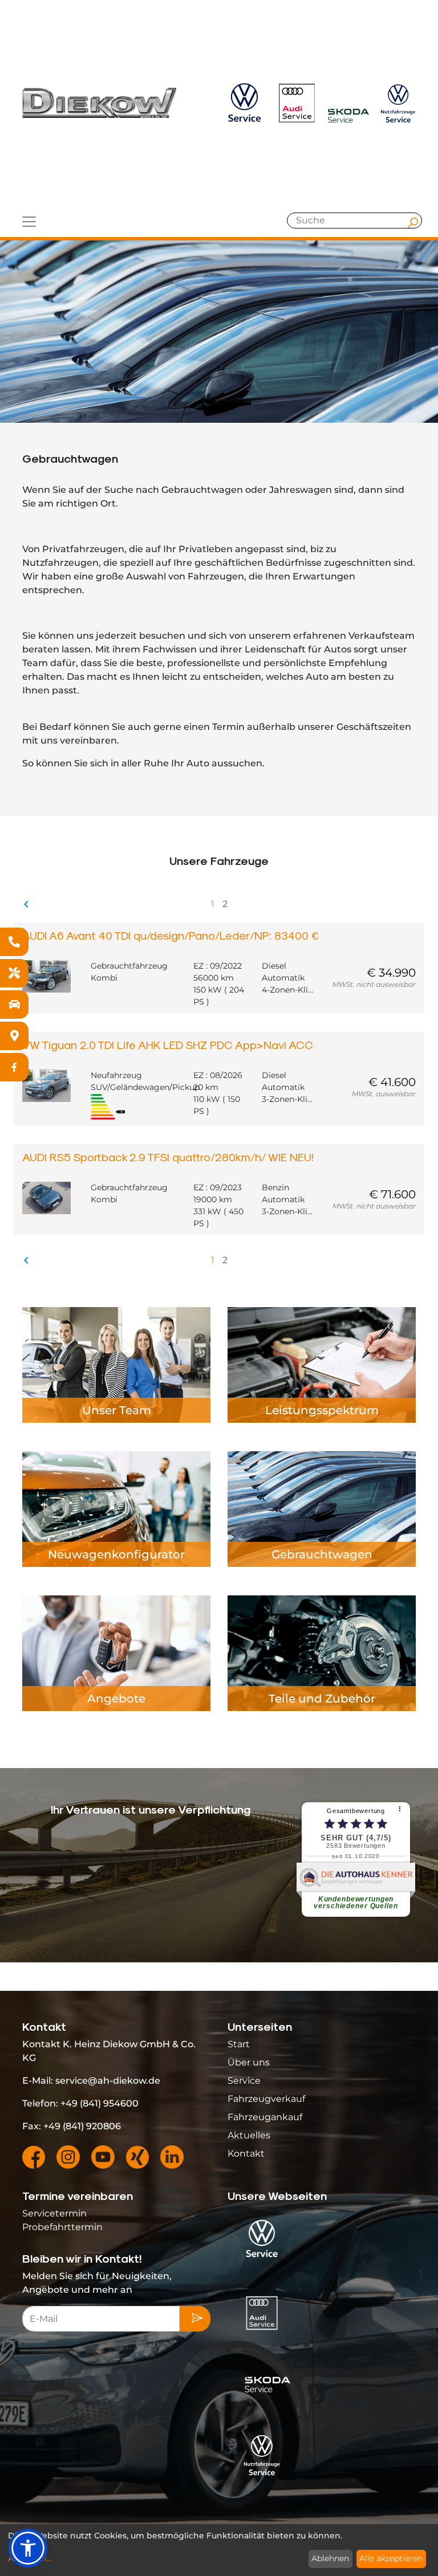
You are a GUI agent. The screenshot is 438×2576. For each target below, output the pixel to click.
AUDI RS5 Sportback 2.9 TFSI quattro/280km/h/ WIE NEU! (168, 1157)
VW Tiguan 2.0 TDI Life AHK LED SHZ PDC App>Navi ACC (168, 1044)
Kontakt (246, 2154)
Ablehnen (330, 2558)
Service (244, 2081)
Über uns (249, 2062)
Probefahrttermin (62, 2227)
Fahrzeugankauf (265, 2117)
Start (239, 2044)
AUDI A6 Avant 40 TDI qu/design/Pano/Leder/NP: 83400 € (171, 935)
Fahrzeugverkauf (266, 2099)
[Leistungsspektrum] (322, 1364)
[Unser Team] (116, 1364)
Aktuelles (249, 2135)
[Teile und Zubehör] (322, 1653)
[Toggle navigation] (29, 222)
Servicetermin (54, 2213)
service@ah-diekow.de (108, 2081)
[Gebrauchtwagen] (322, 1509)
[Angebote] (116, 1653)
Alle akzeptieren (391, 2558)
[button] (28, 2548)
